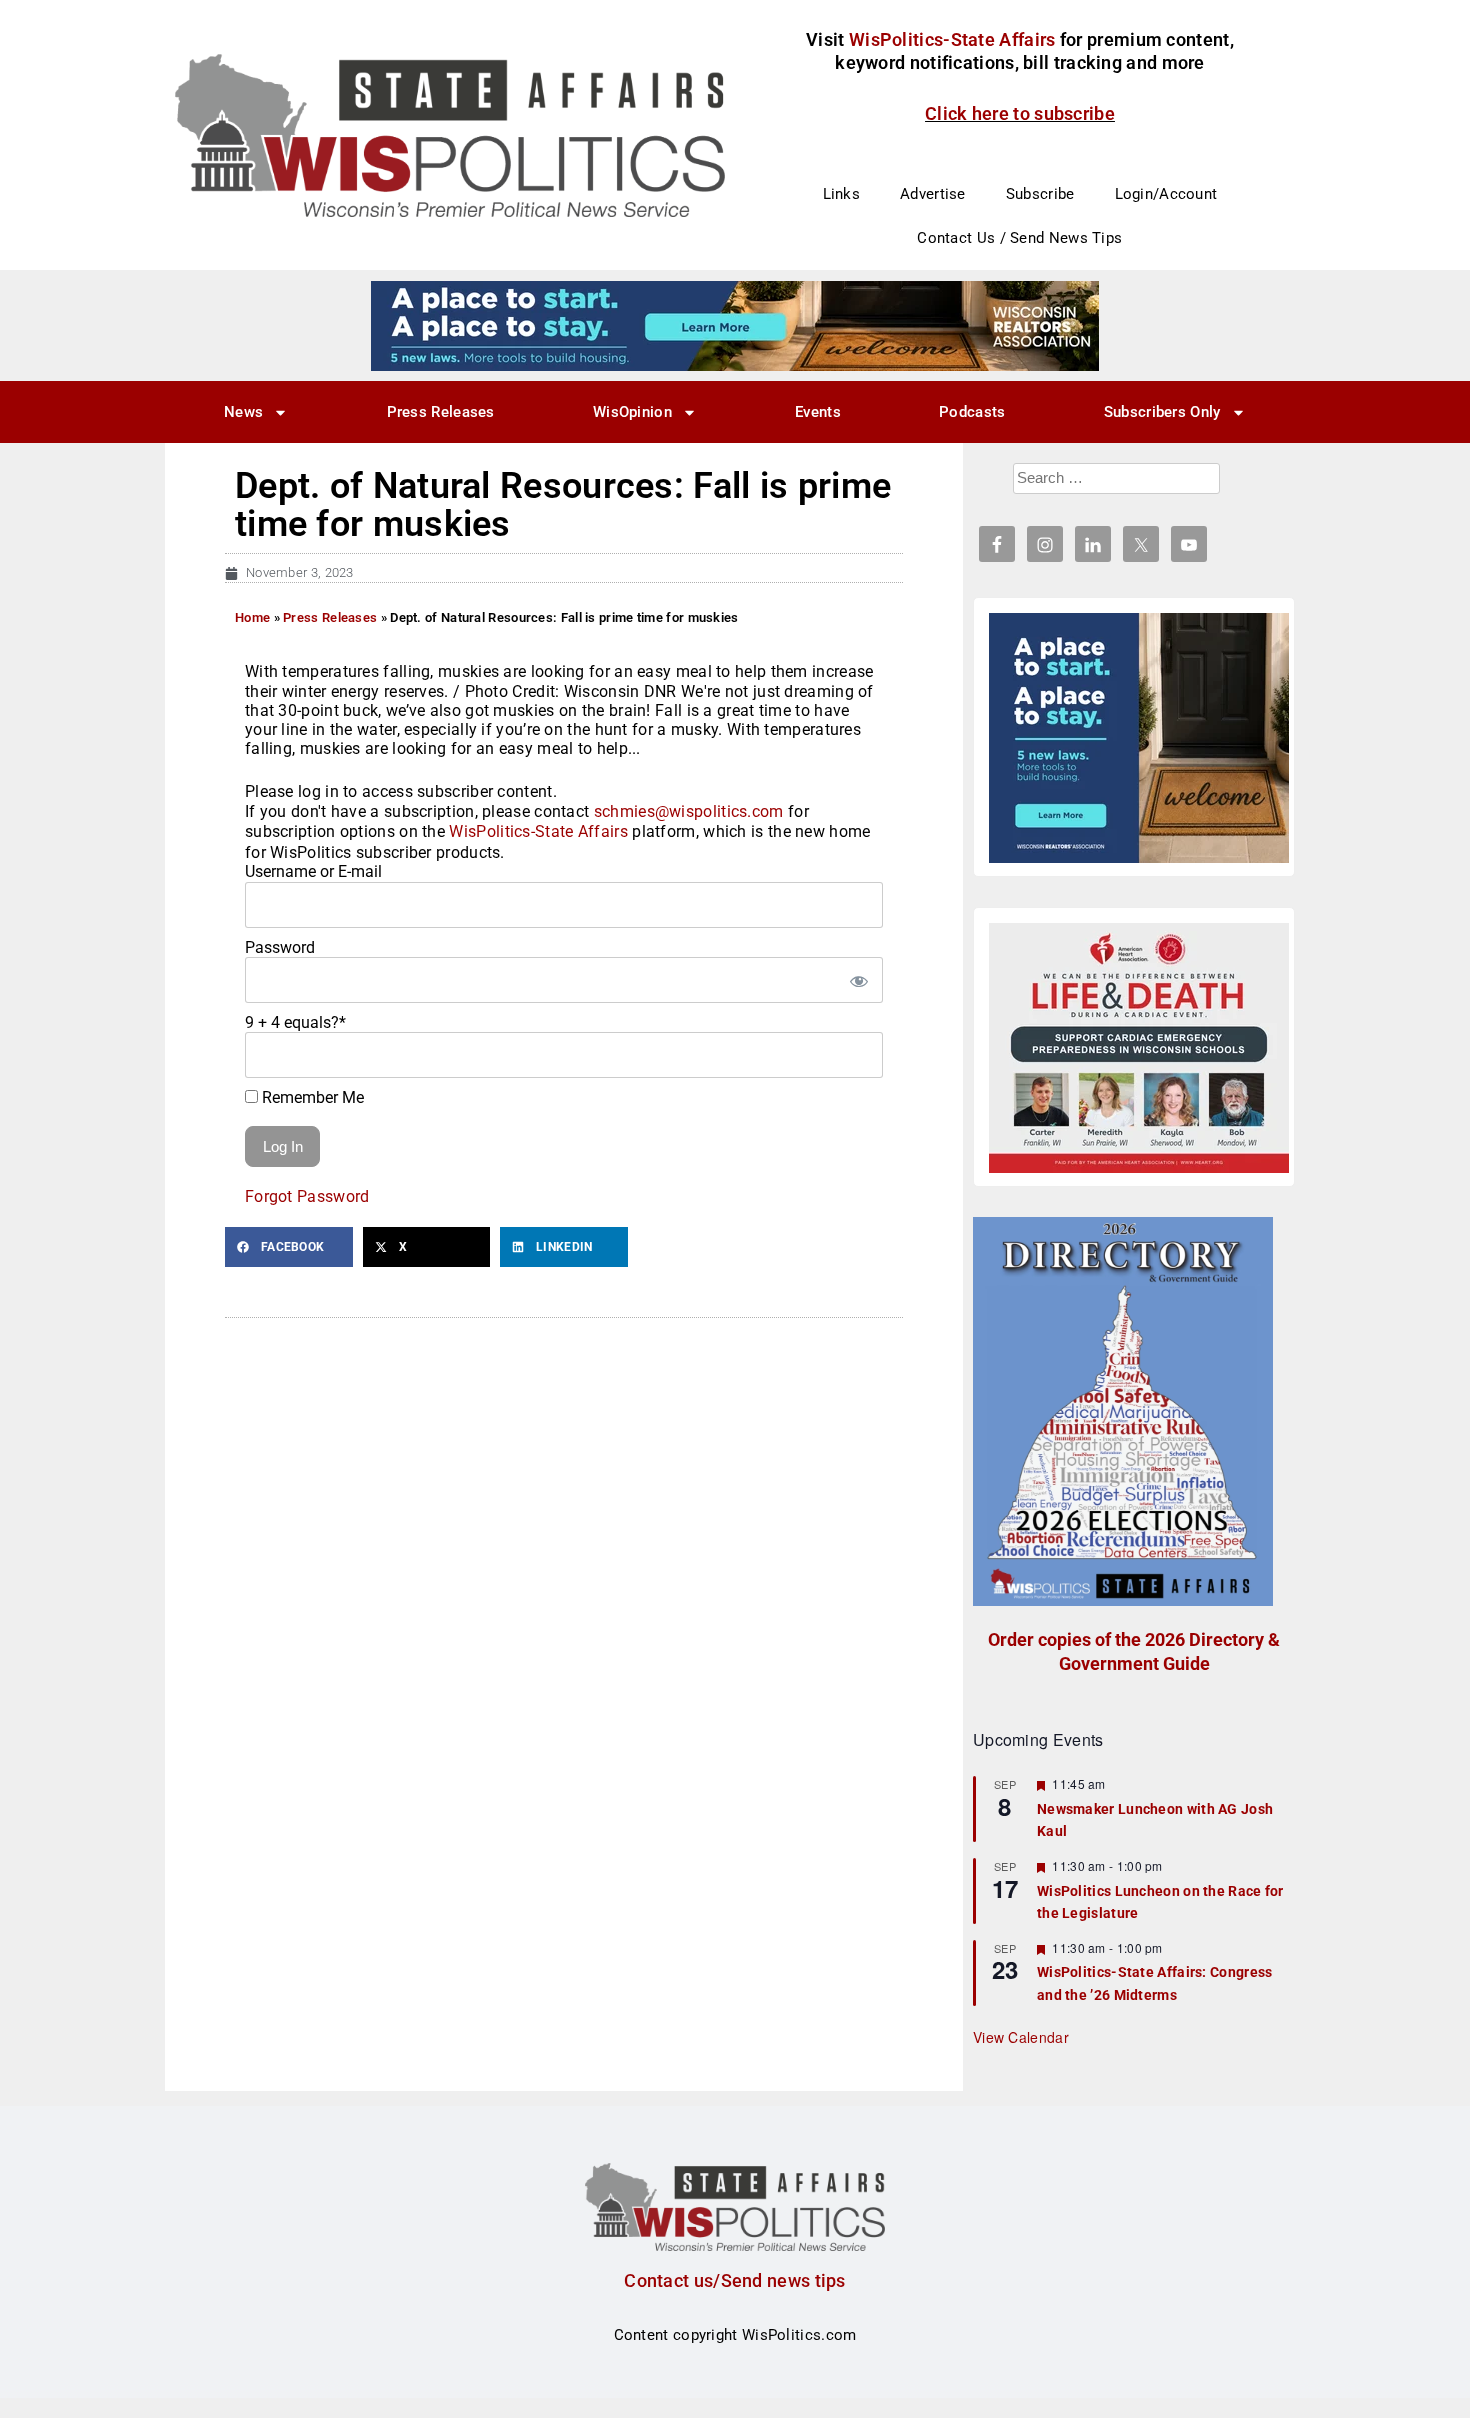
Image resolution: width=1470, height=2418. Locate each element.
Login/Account (1166, 194)
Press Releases (441, 412)
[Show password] (858, 980)
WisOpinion (632, 412)
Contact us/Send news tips (735, 2280)
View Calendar (1021, 2037)
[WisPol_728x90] (735, 325)
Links (842, 194)
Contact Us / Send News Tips (1019, 238)
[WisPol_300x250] (1139, 738)
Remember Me (311, 1097)
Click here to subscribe (1020, 113)
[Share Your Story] (1139, 1048)
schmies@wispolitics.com (689, 811)
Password (280, 947)
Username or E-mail (313, 871)
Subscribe (1040, 194)
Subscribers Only (1162, 412)
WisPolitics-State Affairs (538, 831)
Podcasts (972, 412)
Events (818, 412)
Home (252, 617)
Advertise (933, 194)
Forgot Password (307, 1196)
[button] (289, 1247)
